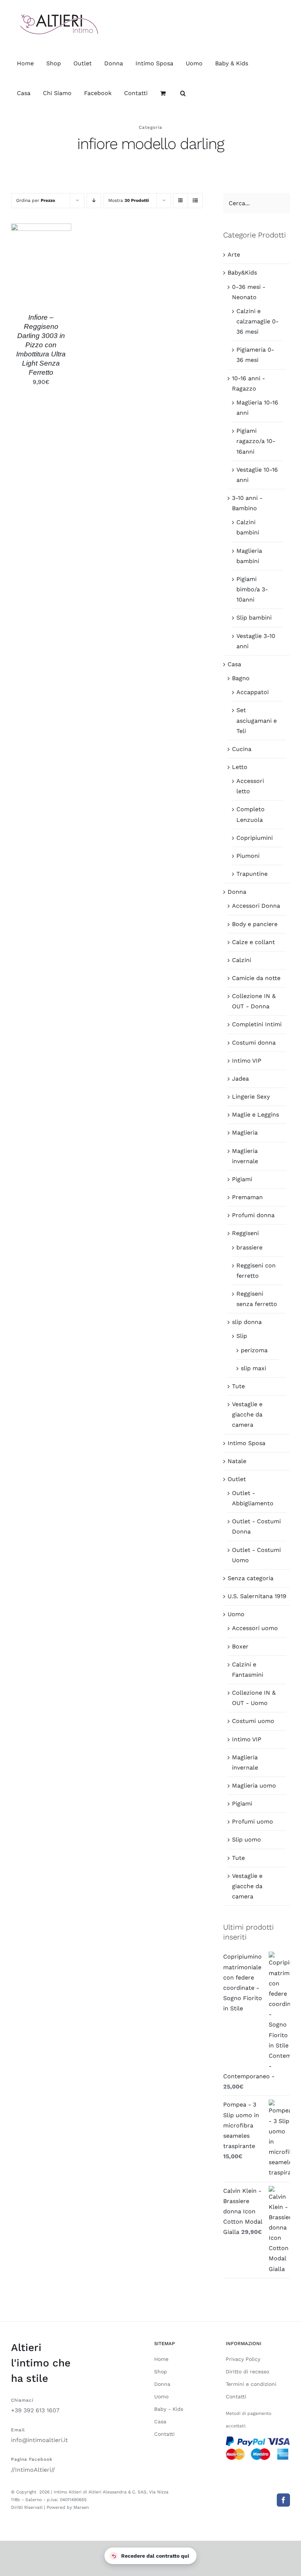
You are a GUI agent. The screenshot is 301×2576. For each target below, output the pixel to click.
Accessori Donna (256, 906)
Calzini (242, 960)
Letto (240, 767)
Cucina (242, 749)
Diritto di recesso (247, 2372)
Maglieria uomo (254, 1786)
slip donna (247, 1322)
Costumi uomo (253, 1721)
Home (161, 2359)
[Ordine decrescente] (94, 201)
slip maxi (253, 1368)
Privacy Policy (243, 2359)
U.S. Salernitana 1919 (257, 1596)
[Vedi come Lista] (195, 201)
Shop (161, 2372)
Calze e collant (253, 942)
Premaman (247, 1197)
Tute (238, 1386)
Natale (237, 1461)
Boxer (240, 1646)
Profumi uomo (253, 1822)
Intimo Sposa (246, 1443)
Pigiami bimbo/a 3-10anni (252, 589)
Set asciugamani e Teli (257, 720)
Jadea (240, 1079)
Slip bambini (254, 618)
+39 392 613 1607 (35, 2410)
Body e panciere (255, 924)
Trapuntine (252, 874)
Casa (234, 664)
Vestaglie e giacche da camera (247, 1414)
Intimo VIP (247, 1061)
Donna (237, 892)
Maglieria (245, 1133)
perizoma (254, 1350)
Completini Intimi (257, 1024)
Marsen (81, 2507)
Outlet (237, 1479)
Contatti (164, 2434)
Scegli (35, 261)
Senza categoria (251, 1578)
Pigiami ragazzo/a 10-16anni (256, 441)
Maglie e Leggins (255, 1115)
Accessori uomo (255, 1628)
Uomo (236, 1614)
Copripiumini (255, 838)
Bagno (241, 678)
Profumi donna (253, 1215)
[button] (183, 93)
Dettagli (41, 269)
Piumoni (248, 856)
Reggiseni (245, 1233)
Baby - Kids (169, 2409)
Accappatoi (253, 692)
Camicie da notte (256, 978)
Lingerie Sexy (251, 1097)
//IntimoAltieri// (33, 2470)
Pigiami (242, 1179)
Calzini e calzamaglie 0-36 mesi (258, 321)
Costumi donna (254, 1043)
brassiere (249, 1247)
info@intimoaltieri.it (39, 2440)
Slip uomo (246, 1840)
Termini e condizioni (251, 2384)
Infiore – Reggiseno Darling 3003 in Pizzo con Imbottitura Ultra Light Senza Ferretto (41, 345)
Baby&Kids (242, 273)
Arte (234, 255)
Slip (242, 1336)
